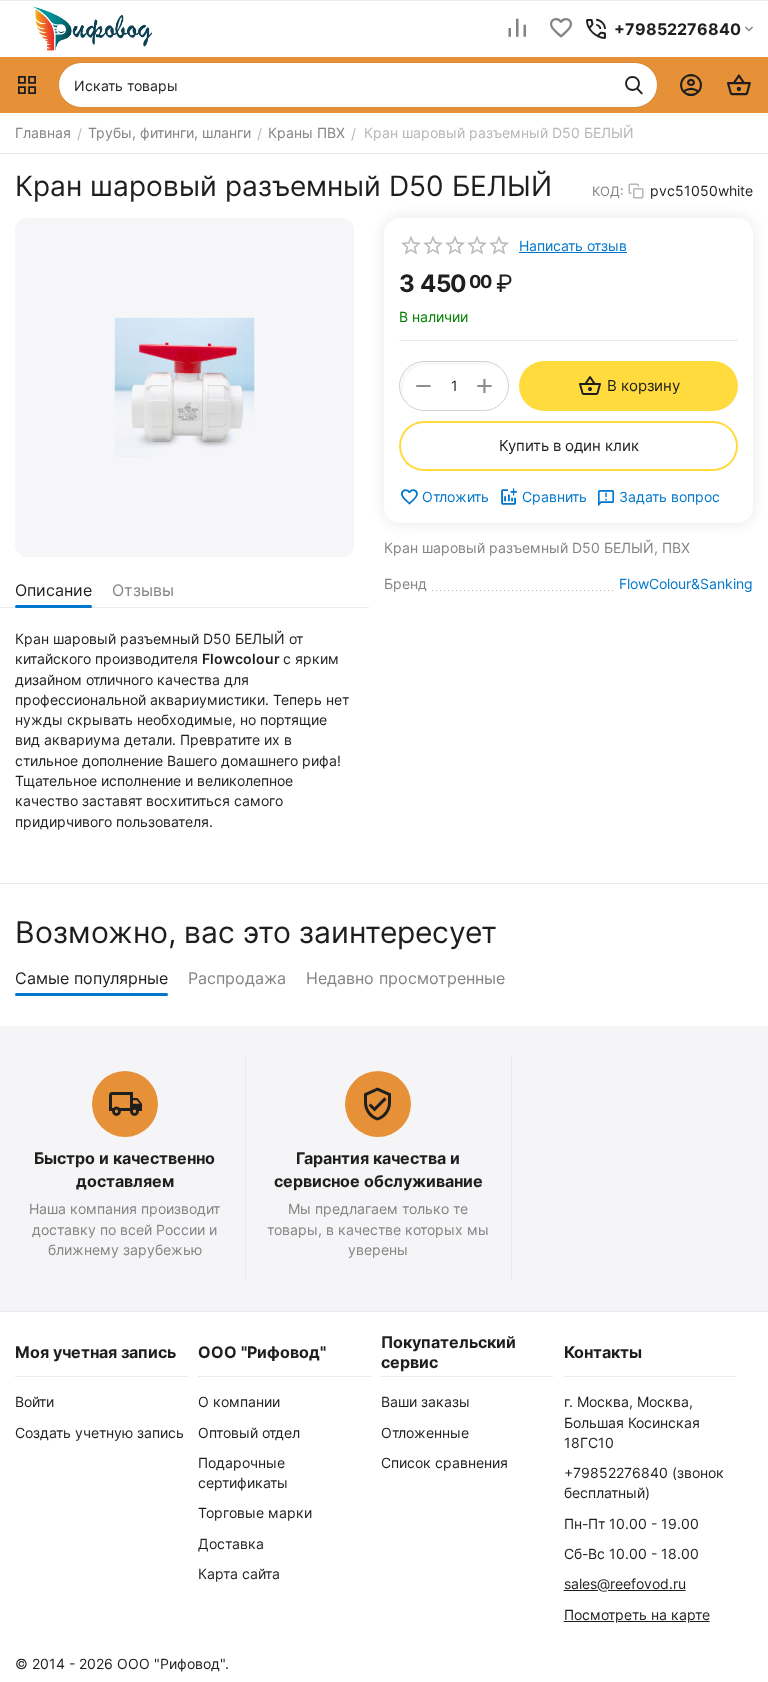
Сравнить (554, 496)
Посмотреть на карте (637, 1614)
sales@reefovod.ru (625, 1583)
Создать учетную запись (99, 1432)
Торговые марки (255, 1512)
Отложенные (425, 1432)
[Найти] (634, 85)
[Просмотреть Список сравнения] (517, 29)
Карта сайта (239, 1573)
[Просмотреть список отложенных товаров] (561, 29)
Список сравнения (444, 1462)
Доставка (231, 1543)
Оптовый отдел (249, 1432)
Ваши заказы (425, 1401)
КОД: (608, 191)
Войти (34, 1401)
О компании (239, 1401)
